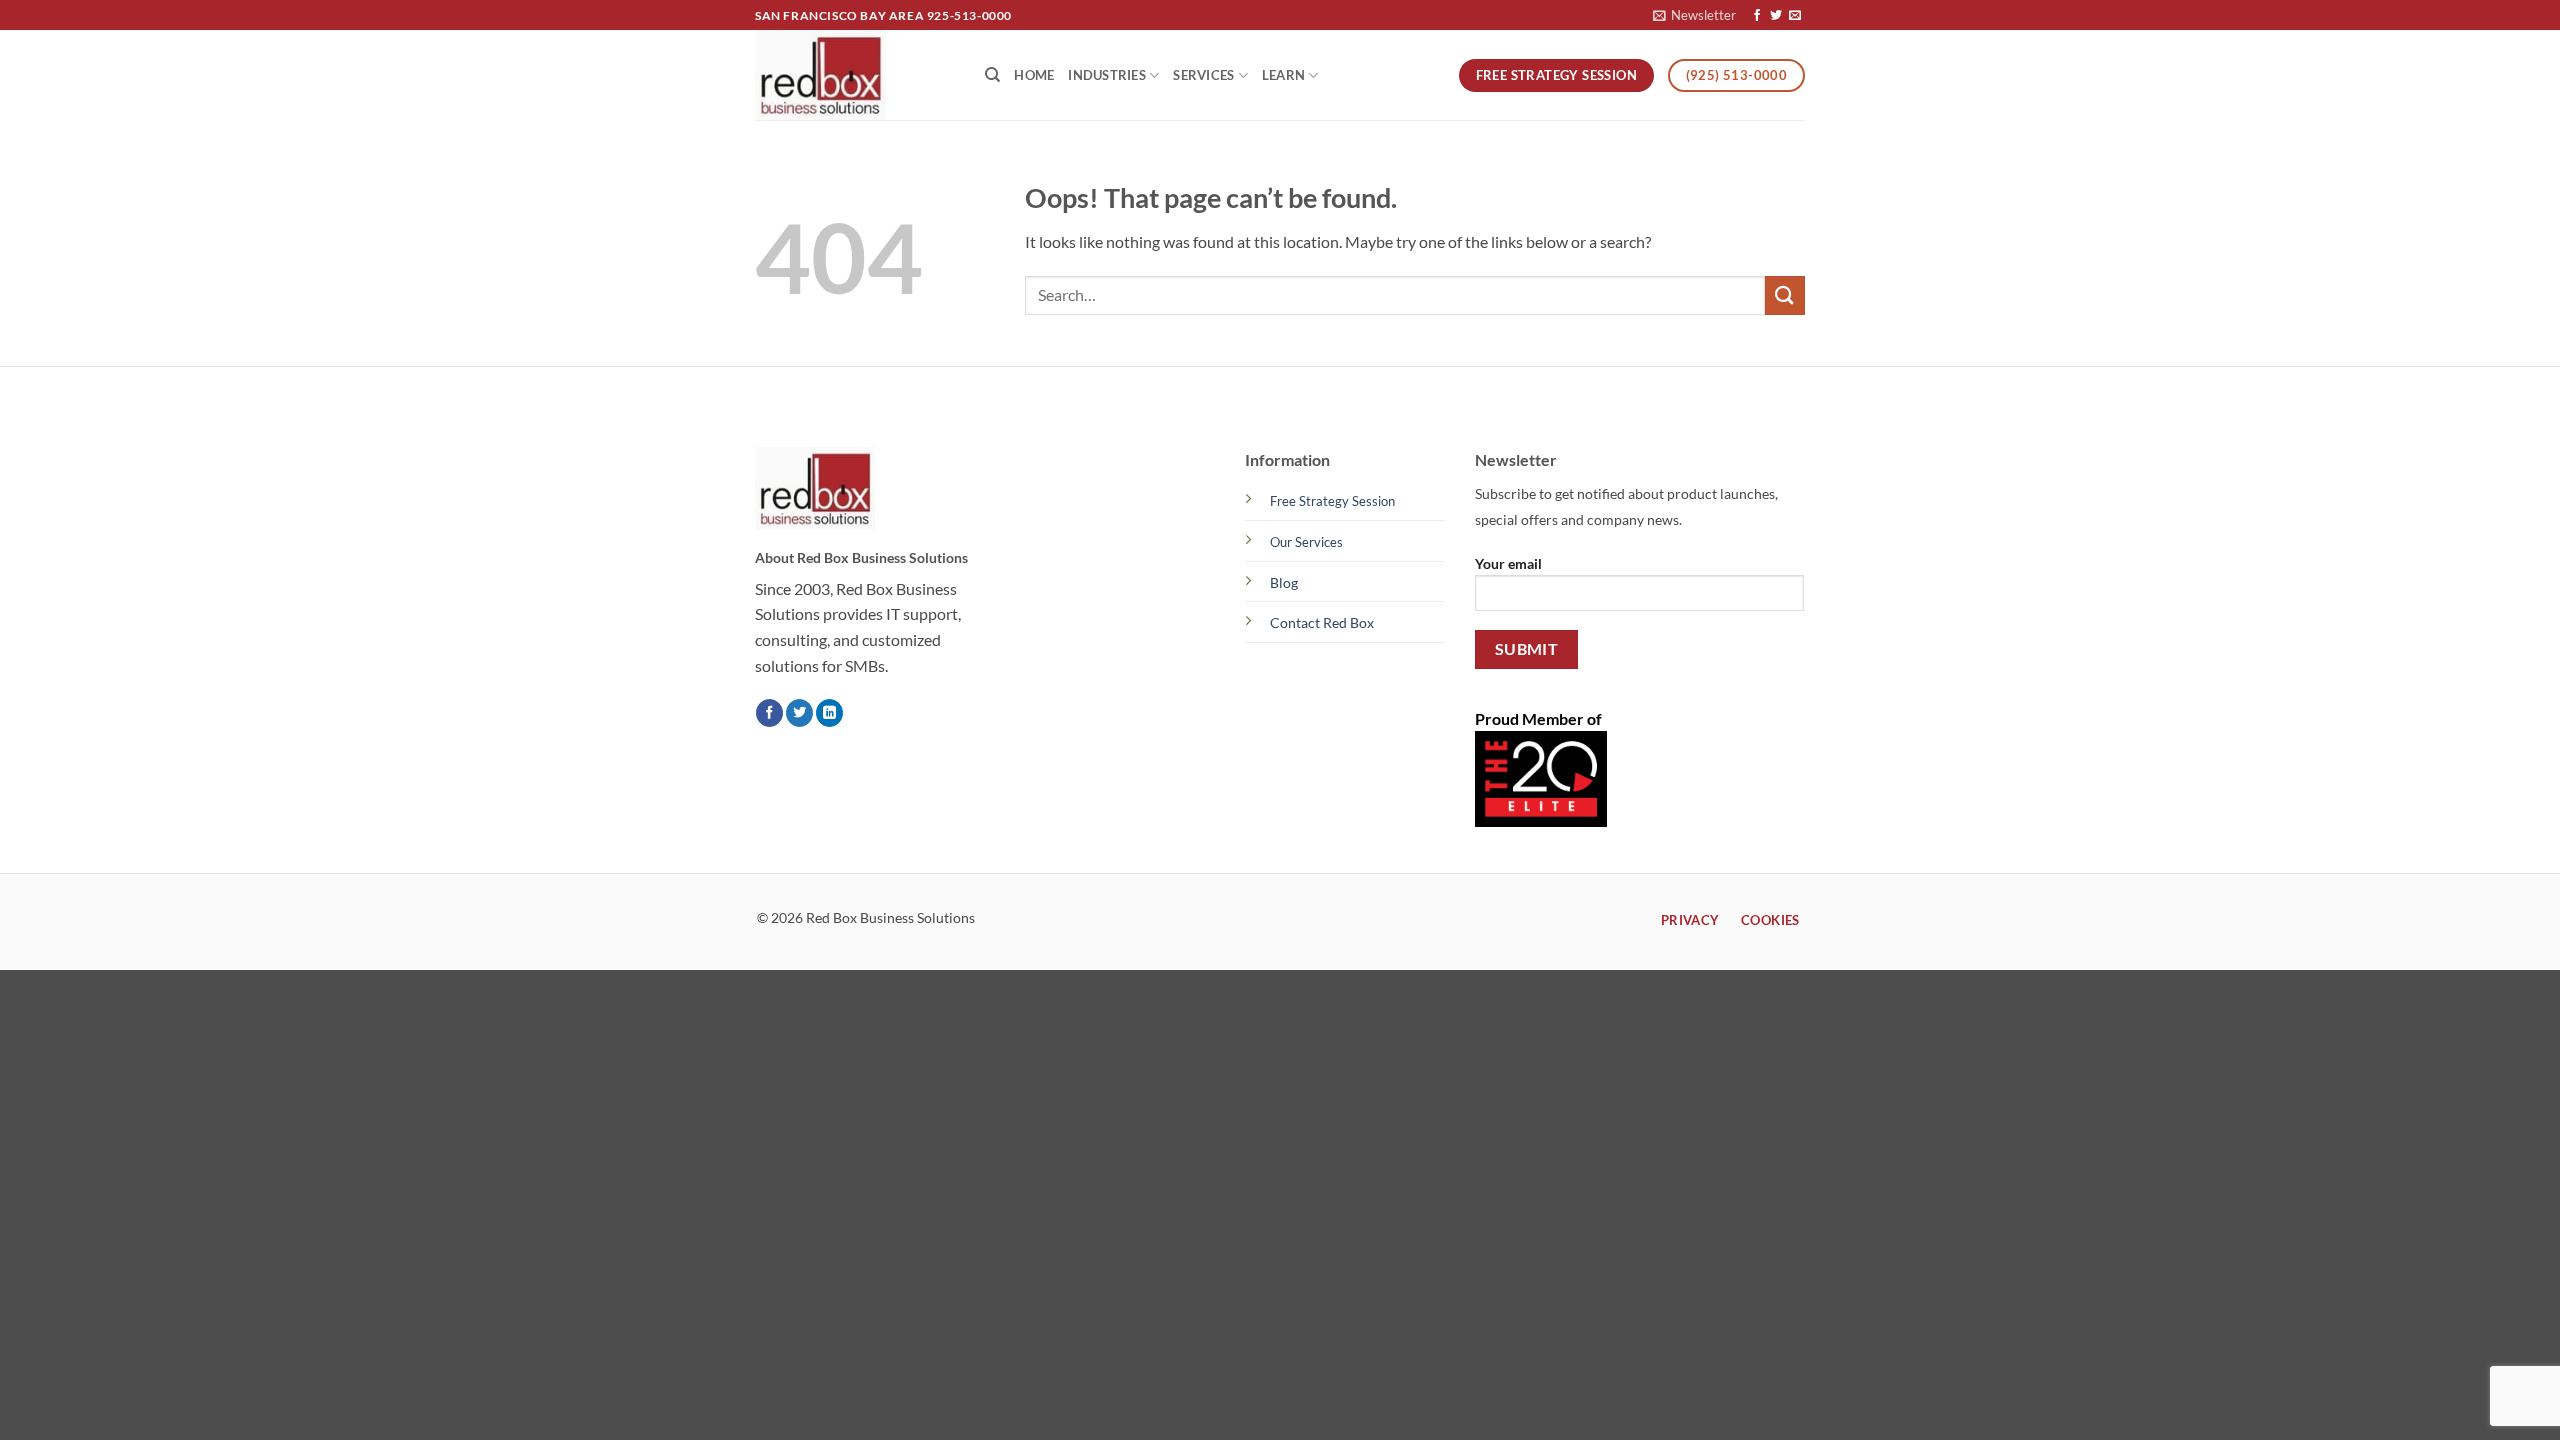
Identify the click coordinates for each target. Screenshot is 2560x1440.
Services (1203, 75)
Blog (1284, 582)
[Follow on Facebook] (1757, 16)
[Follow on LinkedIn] (829, 713)
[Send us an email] (1795, 16)
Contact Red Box (1322, 622)
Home (1034, 75)
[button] (1694, 15)
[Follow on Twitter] (1776, 16)
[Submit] (1785, 295)
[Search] (992, 75)
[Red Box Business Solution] (855, 75)
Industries (1107, 75)
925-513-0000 (969, 15)
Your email (1508, 563)
